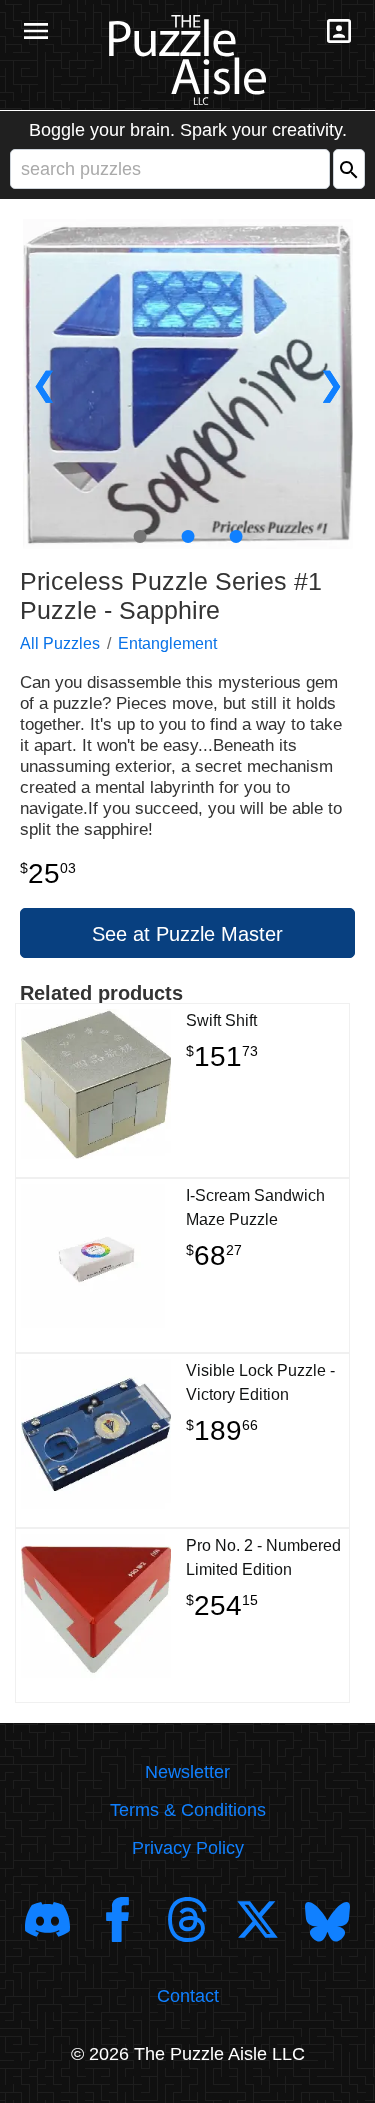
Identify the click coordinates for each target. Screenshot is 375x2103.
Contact (188, 1996)
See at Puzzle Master (187, 934)
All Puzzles (60, 643)
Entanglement (167, 643)
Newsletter (187, 1772)
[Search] (349, 169)
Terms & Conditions (188, 1810)
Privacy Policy (188, 1848)
